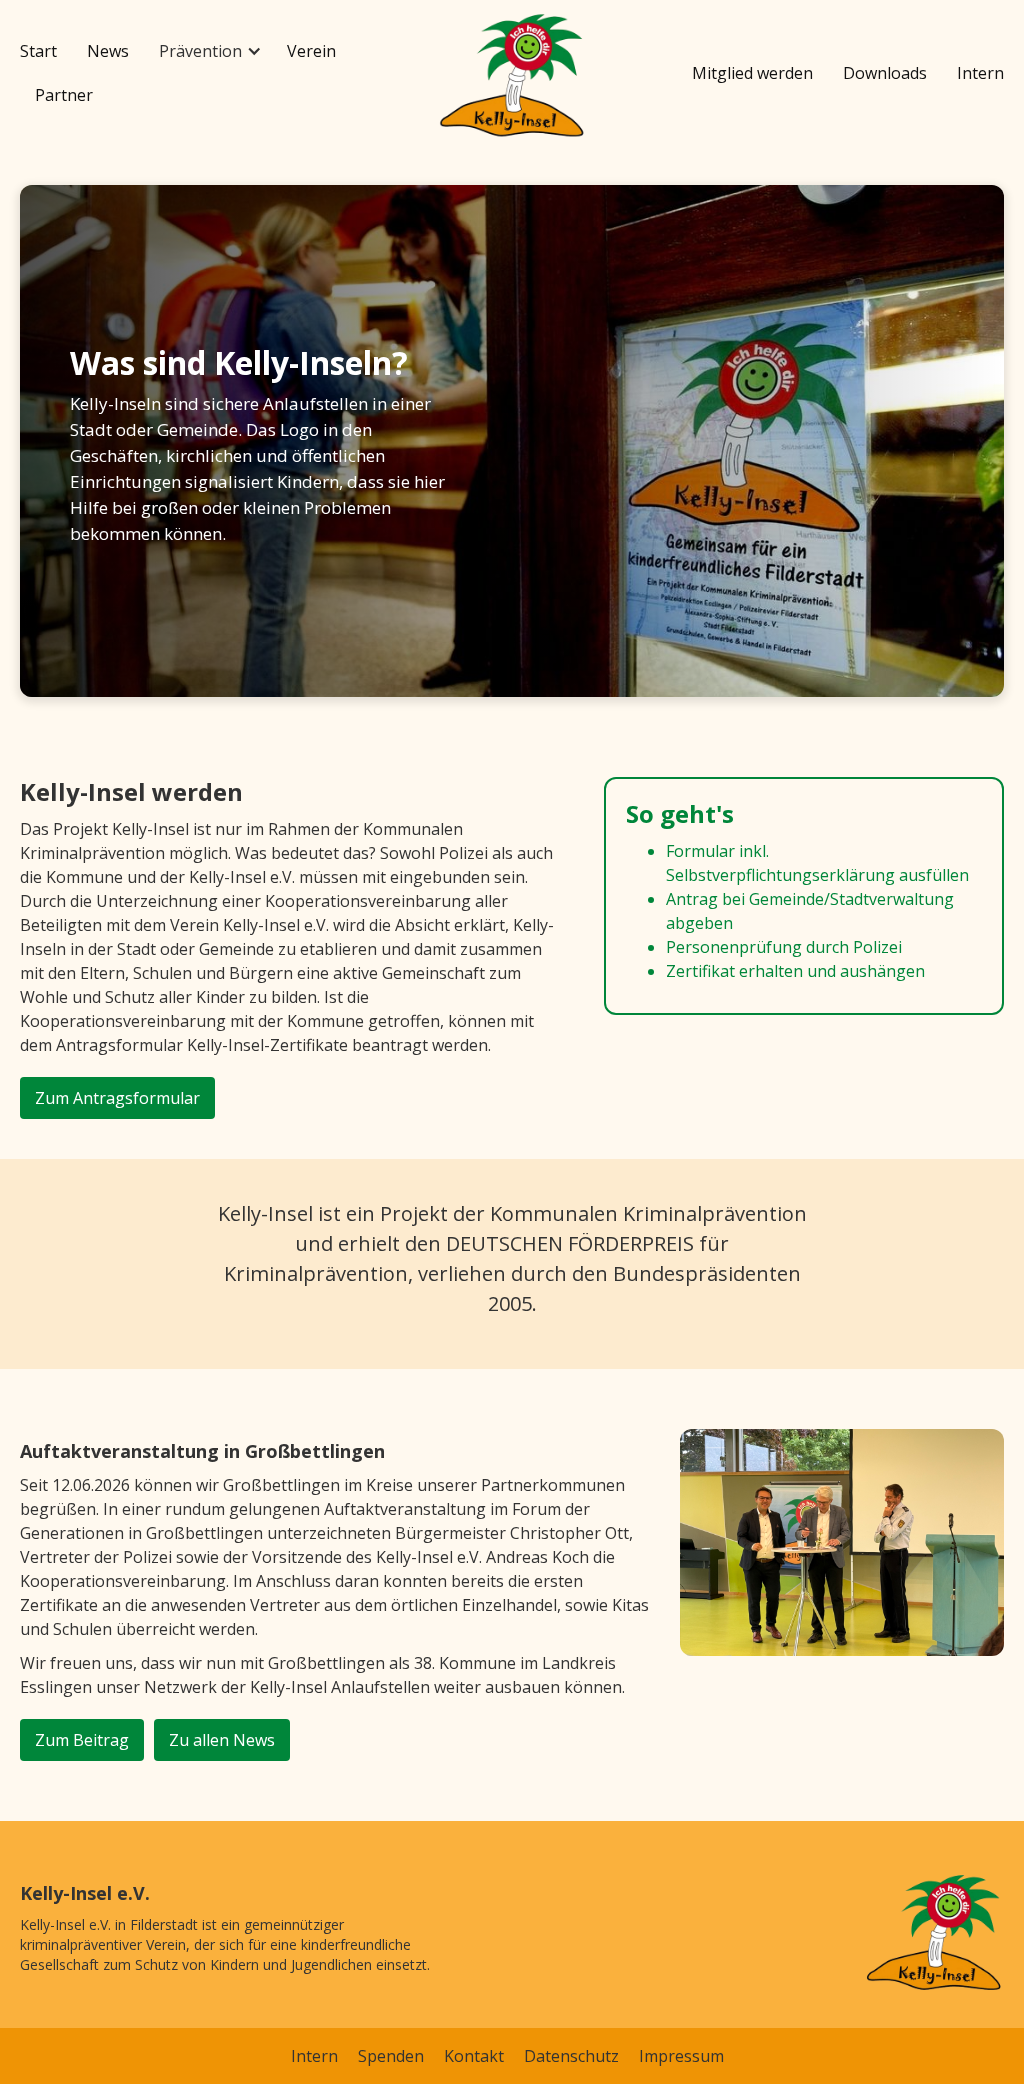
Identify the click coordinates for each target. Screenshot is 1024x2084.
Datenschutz (571, 2056)
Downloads (885, 73)
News (108, 51)
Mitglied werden (752, 73)
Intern (980, 73)
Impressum (681, 2056)
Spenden (391, 2056)
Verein (311, 51)
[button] (208, 51)
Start (38, 51)
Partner (64, 95)
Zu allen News (222, 1740)
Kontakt (474, 2056)
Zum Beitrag (82, 1740)
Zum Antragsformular (117, 1098)
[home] (512, 77)
